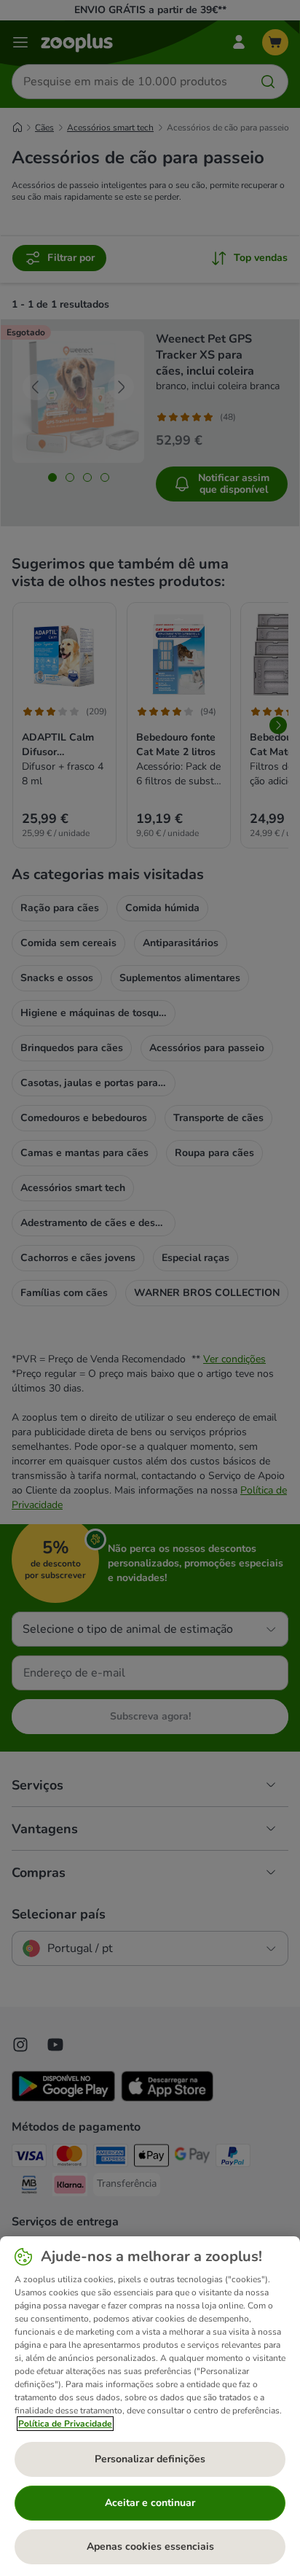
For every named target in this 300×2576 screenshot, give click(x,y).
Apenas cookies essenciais (150, 2546)
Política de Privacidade (65, 2424)
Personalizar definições (150, 2459)
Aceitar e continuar (150, 2503)
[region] (150, 2406)
